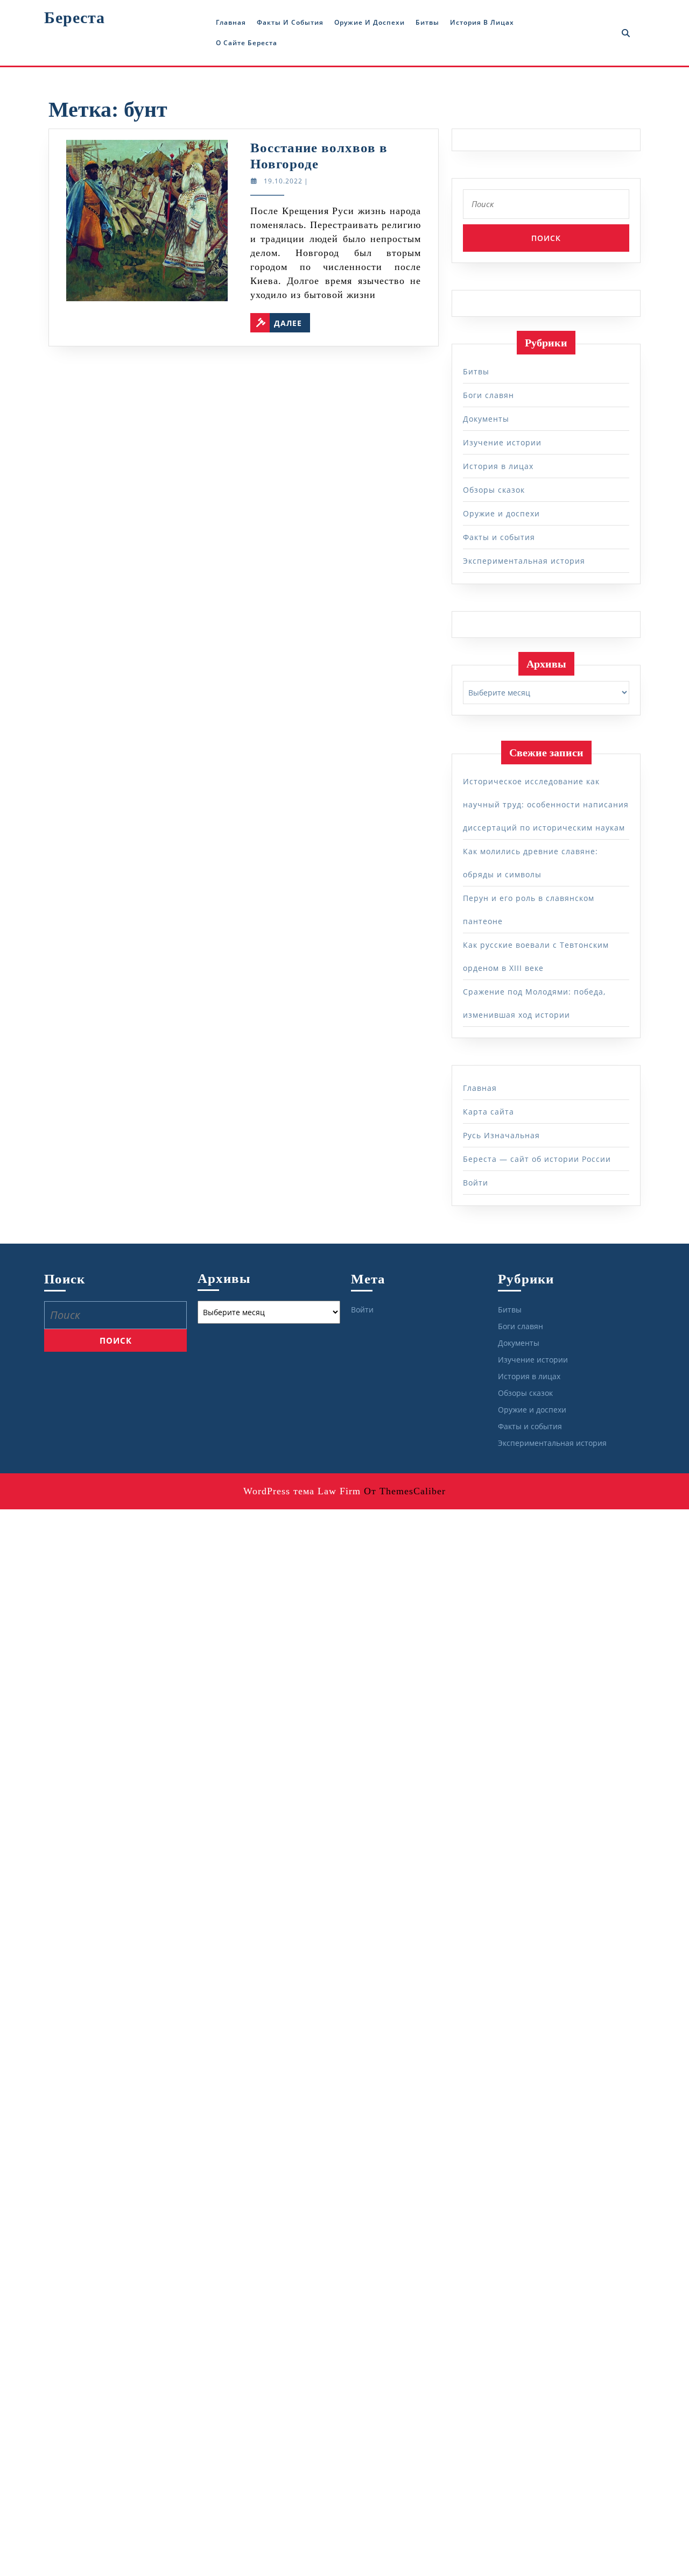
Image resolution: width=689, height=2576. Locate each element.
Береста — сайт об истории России (537, 1159)
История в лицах (482, 22)
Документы (486, 419)
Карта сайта (488, 1112)
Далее (292, 321)
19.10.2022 (283, 181)
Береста (75, 17)
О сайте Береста (247, 43)
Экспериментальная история (524, 561)
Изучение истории (502, 442)
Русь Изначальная (501, 1135)
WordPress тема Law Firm (302, 1491)
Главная (231, 22)
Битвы (427, 22)
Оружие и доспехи (370, 22)
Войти (476, 1183)
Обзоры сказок (494, 490)
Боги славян (488, 395)
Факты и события (290, 22)
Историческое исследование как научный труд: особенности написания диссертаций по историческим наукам (546, 804)
